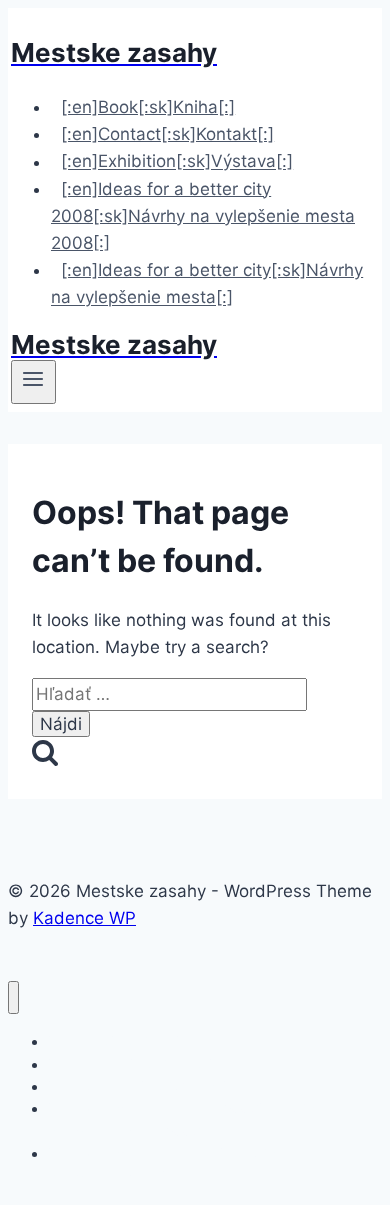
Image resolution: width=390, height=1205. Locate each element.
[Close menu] (13, 997)
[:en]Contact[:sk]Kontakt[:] (167, 134)
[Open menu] (33, 382)
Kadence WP (84, 918)
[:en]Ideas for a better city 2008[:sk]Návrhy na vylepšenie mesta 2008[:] (203, 216)
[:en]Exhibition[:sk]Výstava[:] (177, 162)
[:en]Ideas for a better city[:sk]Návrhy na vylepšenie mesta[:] (207, 283)
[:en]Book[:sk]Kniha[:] (148, 107)
